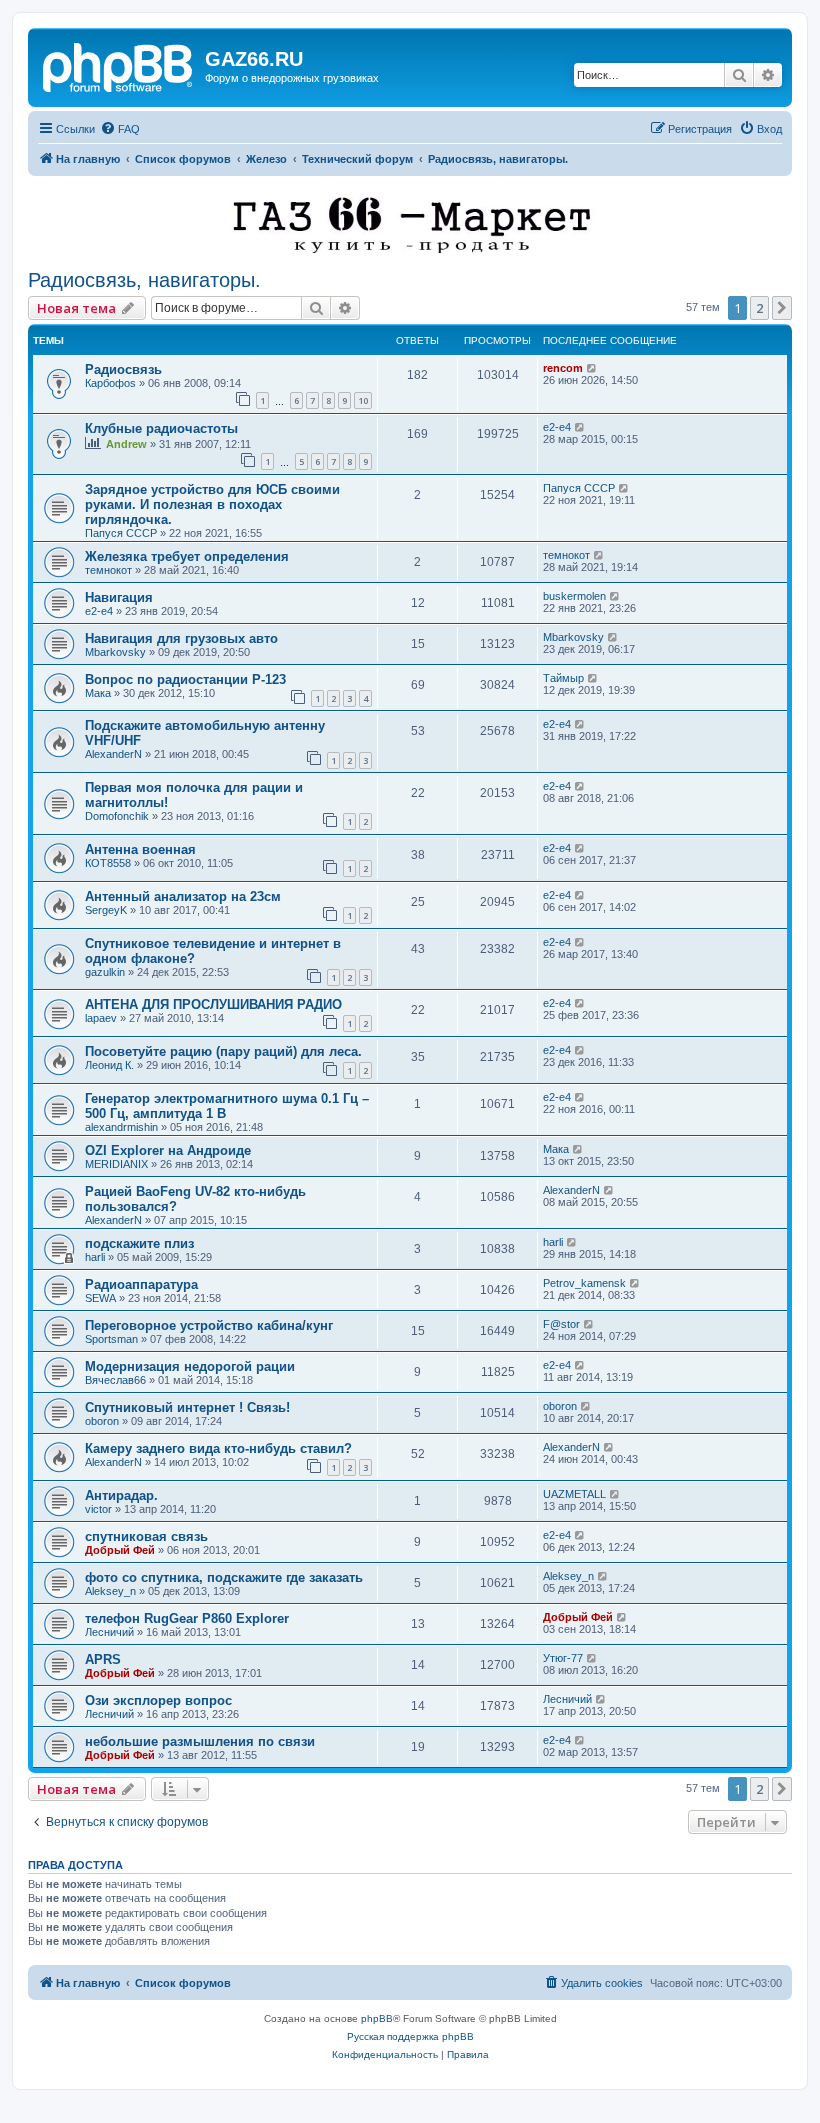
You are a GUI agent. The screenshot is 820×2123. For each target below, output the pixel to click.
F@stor (561, 1324)
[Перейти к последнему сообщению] (592, 368)
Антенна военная (140, 849)
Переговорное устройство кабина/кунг (209, 1325)
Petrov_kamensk (584, 1283)
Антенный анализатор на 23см (183, 896)
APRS (103, 1659)
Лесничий (109, 1632)
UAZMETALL (574, 1494)
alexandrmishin (121, 1127)
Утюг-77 (563, 1658)
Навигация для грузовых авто (181, 638)
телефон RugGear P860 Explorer (187, 1618)
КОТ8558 (108, 863)
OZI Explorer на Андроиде (168, 1150)
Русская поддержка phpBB (410, 2036)
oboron (102, 1421)
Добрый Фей (120, 1550)
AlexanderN (113, 754)
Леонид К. (109, 1065)
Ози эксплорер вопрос (158, 1700)
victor (98, 1509)
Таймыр (563, 678)
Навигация (119, 597)
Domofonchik (117, 816)
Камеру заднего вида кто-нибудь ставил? (218, 1448)
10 (363, 400)
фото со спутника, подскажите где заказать (224, 1577)
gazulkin (105, 972)
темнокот (108, 570)
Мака (98, 693)
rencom (563, 368)
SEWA (100, 1298)
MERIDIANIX (116, 1164)
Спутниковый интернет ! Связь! (187, 1407)
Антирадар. (121, 1495)
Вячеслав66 (115, 1380)
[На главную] (119, 65)
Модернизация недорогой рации (190, 1366)
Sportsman (111, 1339)
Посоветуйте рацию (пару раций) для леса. (223, 1051)
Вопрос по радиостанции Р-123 (185, 679)
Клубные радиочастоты (161, 428)
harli (95, 1257)
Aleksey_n (110, 1591)
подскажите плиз (139, 1243)
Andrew (126, 444)
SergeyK (106, 910)
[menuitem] (120, 129)
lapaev (101, 1018)
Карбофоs (110, 383)
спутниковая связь (146, 1536)
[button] (782, 308)
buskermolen (574, 596)
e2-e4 (557, 427)
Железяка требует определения (187, 556)
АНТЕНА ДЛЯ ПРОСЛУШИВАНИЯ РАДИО (213, 1004)
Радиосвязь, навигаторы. (144, 280)
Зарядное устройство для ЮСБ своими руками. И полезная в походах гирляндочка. (212, 504)
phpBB (377, 2018)
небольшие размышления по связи (200, 1741)
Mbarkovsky (115, 652)
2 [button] (759, 308)
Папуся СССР (121, 533)
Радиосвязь (123, 369)
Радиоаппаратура (141, 1284)
